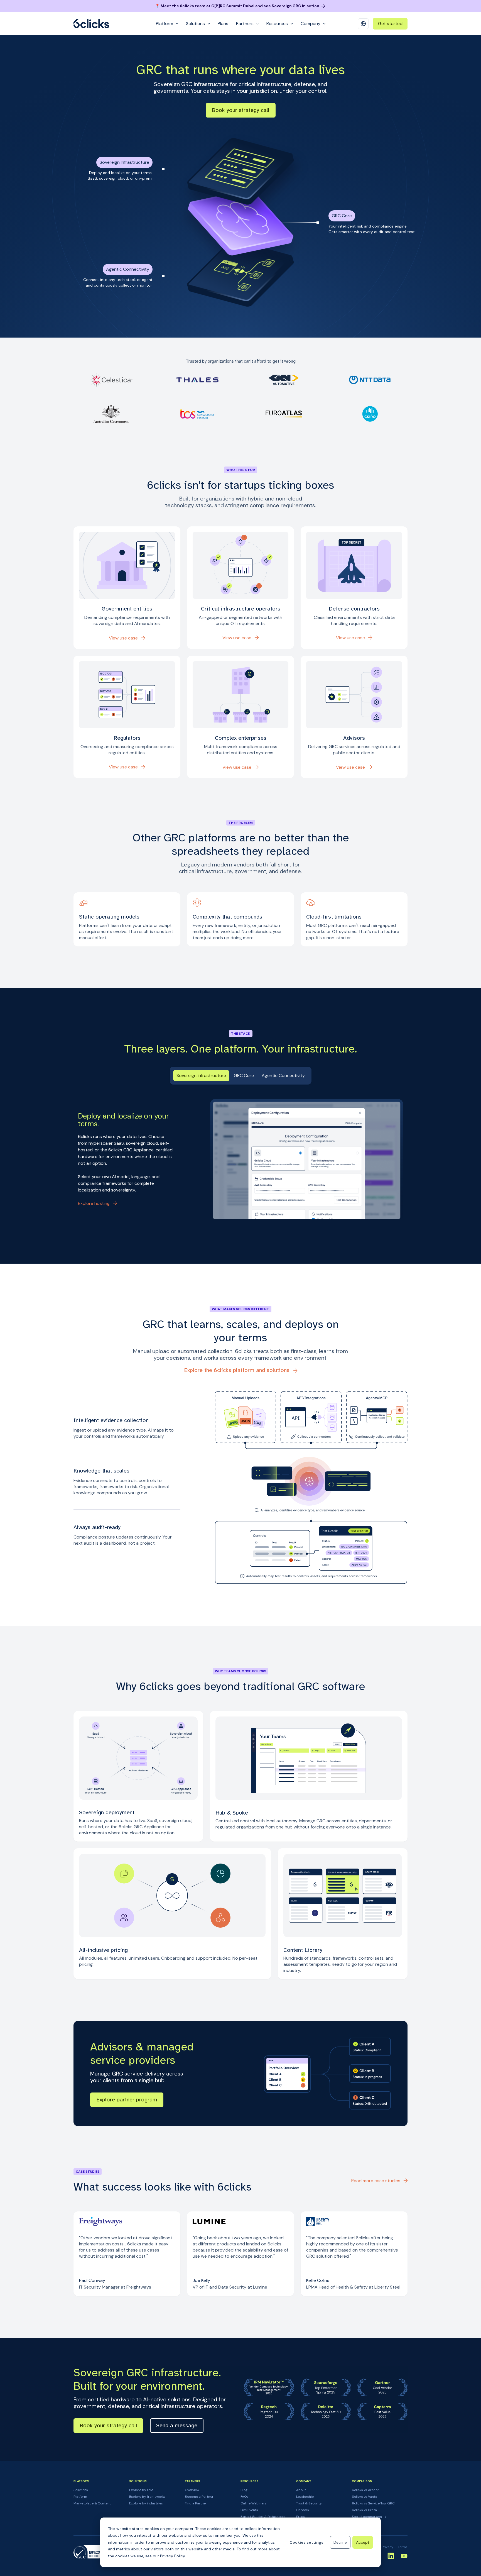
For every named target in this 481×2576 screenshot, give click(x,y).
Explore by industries (146, 2503)
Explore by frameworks (147, 2497)
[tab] (201, 1076)
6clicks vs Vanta (365, 2497)
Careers (303, 2510)
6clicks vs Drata (364, 2510)
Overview (192, 2490)
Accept (363, 2542)
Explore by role (141, 2490)
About (301, 2490)
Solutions (81, 2490)
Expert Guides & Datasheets (263, 2517)
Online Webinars (253, 2503)
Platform (80, 2497)
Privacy (387, 2547)
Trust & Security (309, 2503)
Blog (244, 2490)
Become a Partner (199, 2497)
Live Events (249, 2510)
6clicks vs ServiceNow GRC (373, 2503)
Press (300, 2517)
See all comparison (367, 2517)
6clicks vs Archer (365, 2490)
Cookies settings (306, 2542)
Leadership (305, 2497)
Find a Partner (196, 2503)
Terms (403, 2547)
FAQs (244, 2497)
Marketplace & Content (92, 2503)
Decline (340, 2542)
